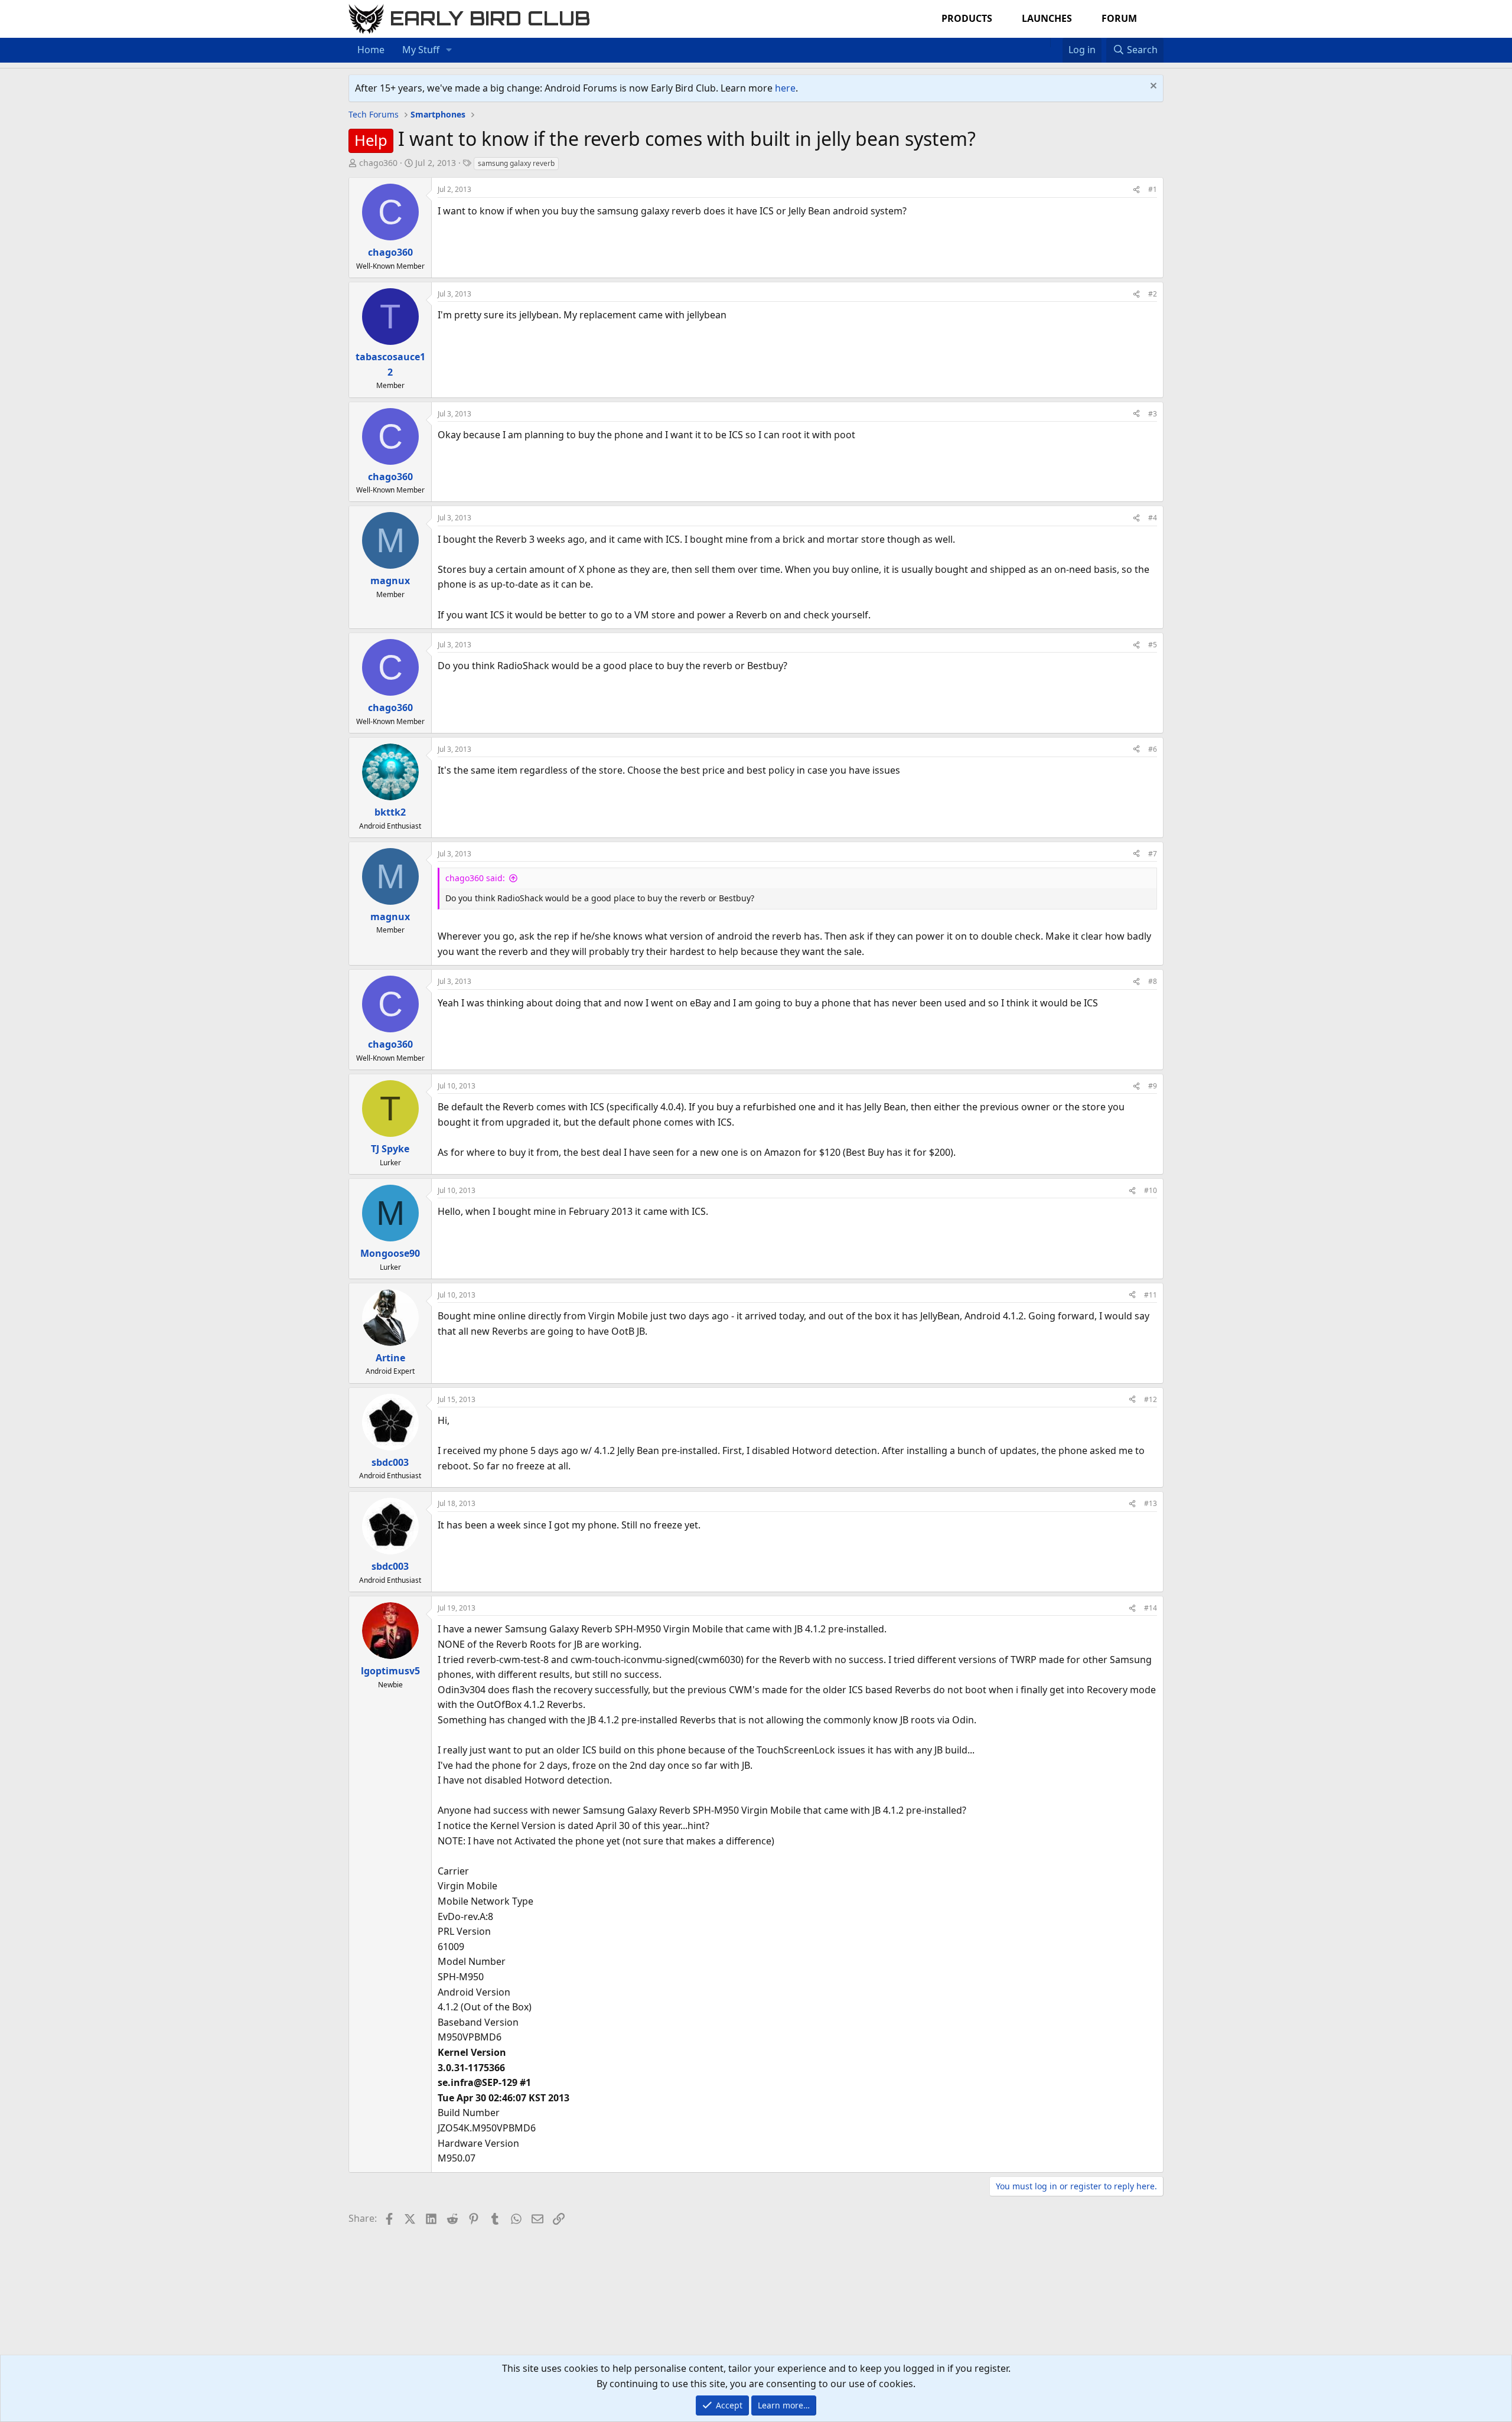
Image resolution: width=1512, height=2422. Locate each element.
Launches (1047, 18)
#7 (1153, 854)
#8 (1153, 981)
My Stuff (421, 50)
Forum (1119, 18)
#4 (1153, 518)
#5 (1153, 645)
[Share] (1136, 189)
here (785, 88)
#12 (1151, 1399)
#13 (1151, 1503)
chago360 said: (475, 878)
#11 (1151, 1295)
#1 (1153, 189)
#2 (1153, 294)
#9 (1153, 1086)
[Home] (1044, 43)
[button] (449, 50)
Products (967, 18)
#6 (1153, 749)
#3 (1153, 414)
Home (371, 50)
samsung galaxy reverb (516, 163)
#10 (1151, 1190)
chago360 (378, 163)
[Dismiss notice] (1152, 87)
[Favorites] (1056, 43)
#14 (1151, 1608)
